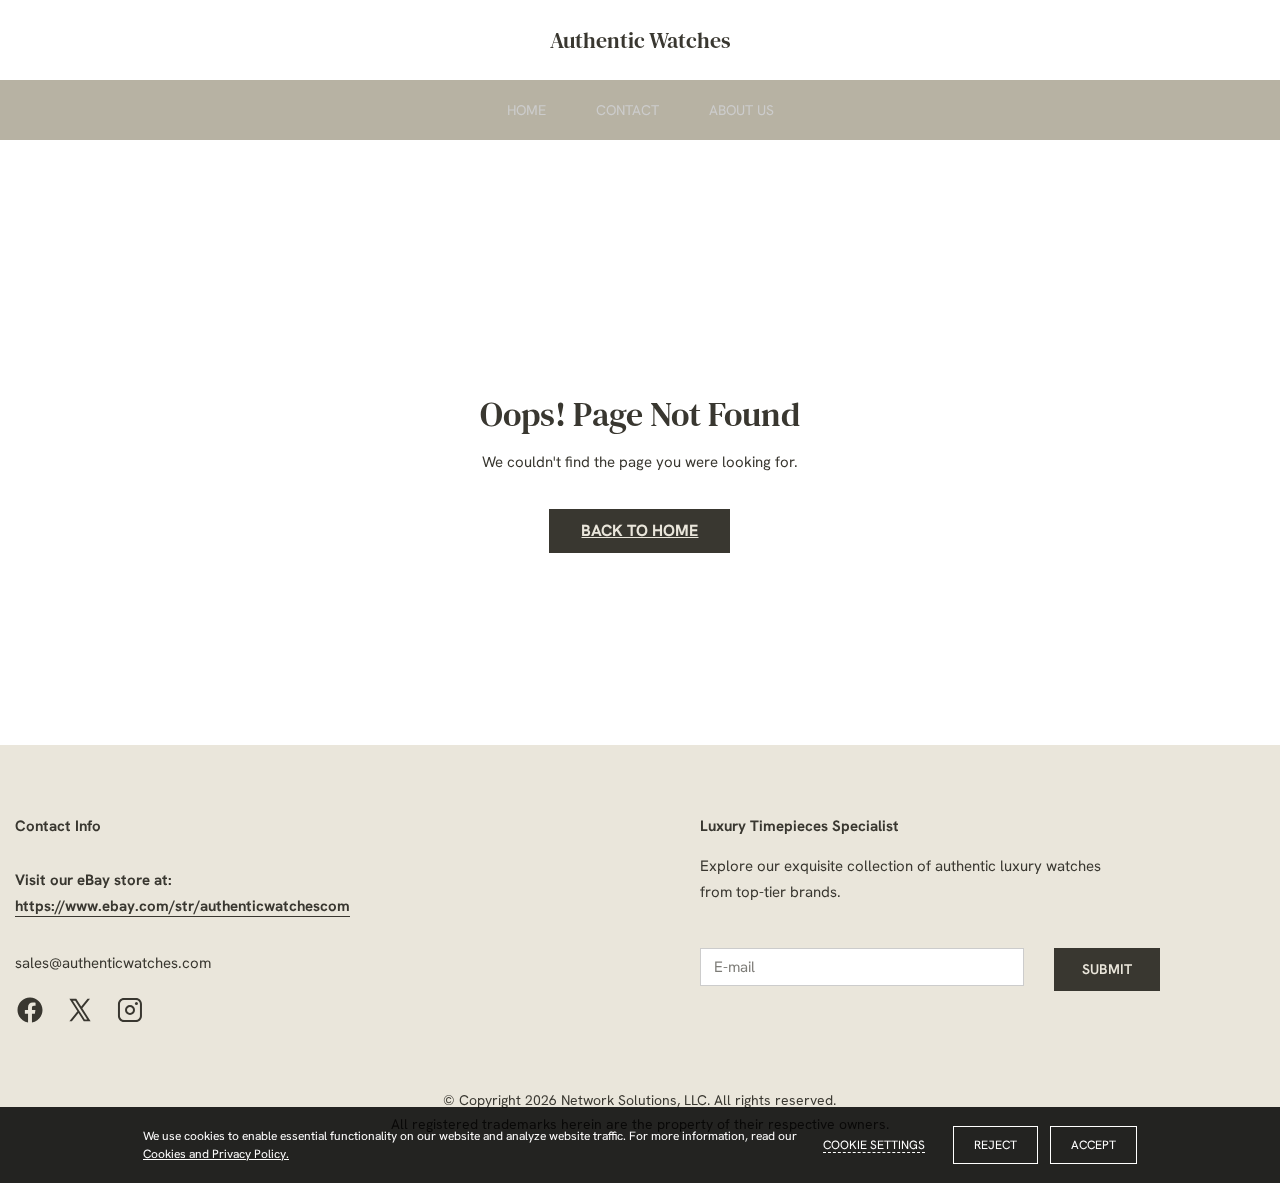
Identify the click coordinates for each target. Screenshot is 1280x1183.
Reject (995, 1145)
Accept (1093, 1145)
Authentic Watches (640, 40)
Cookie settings (874, 1145)
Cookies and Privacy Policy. (216, 1154)
